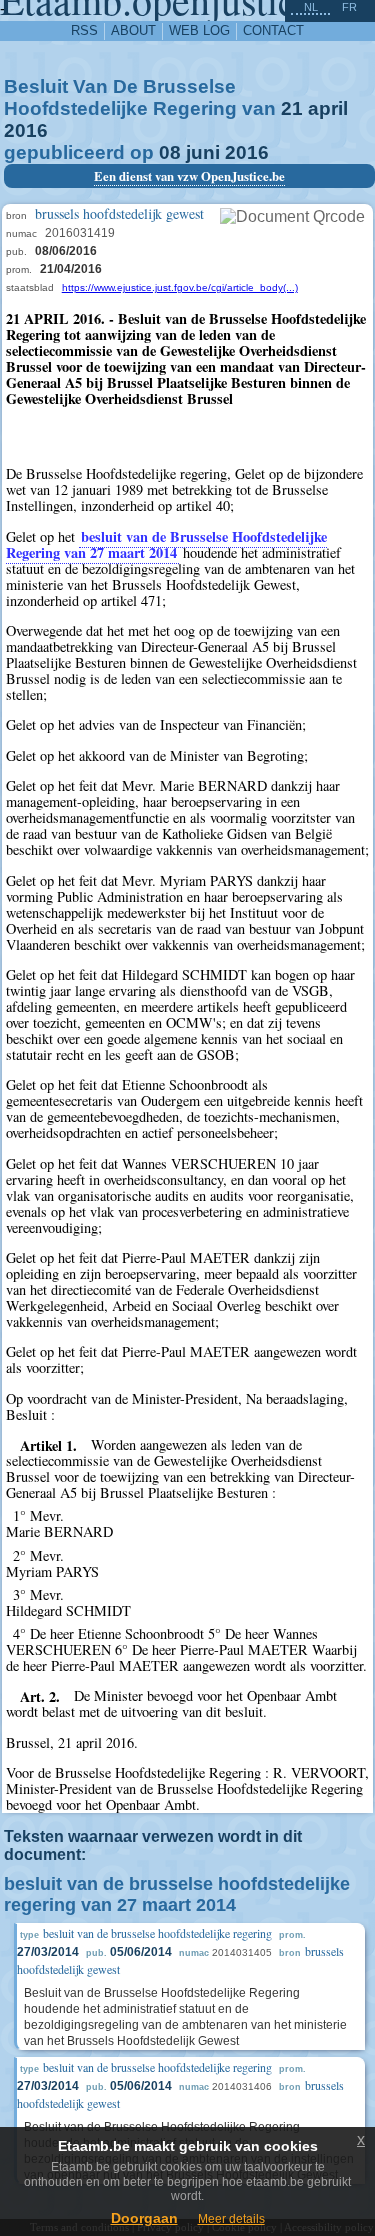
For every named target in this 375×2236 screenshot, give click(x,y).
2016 (26, 130)
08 (170, 152)
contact (273, 30)
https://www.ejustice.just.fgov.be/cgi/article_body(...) (180, 287)
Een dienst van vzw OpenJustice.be (189, 176)
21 (292, 108)
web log (199, 30)
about (133, 30)
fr (349, 7)
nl (311, 7)
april (328, 108)
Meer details (231, 2219)
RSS (84, 30)
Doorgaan (144, 2218)
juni (203, 152)
